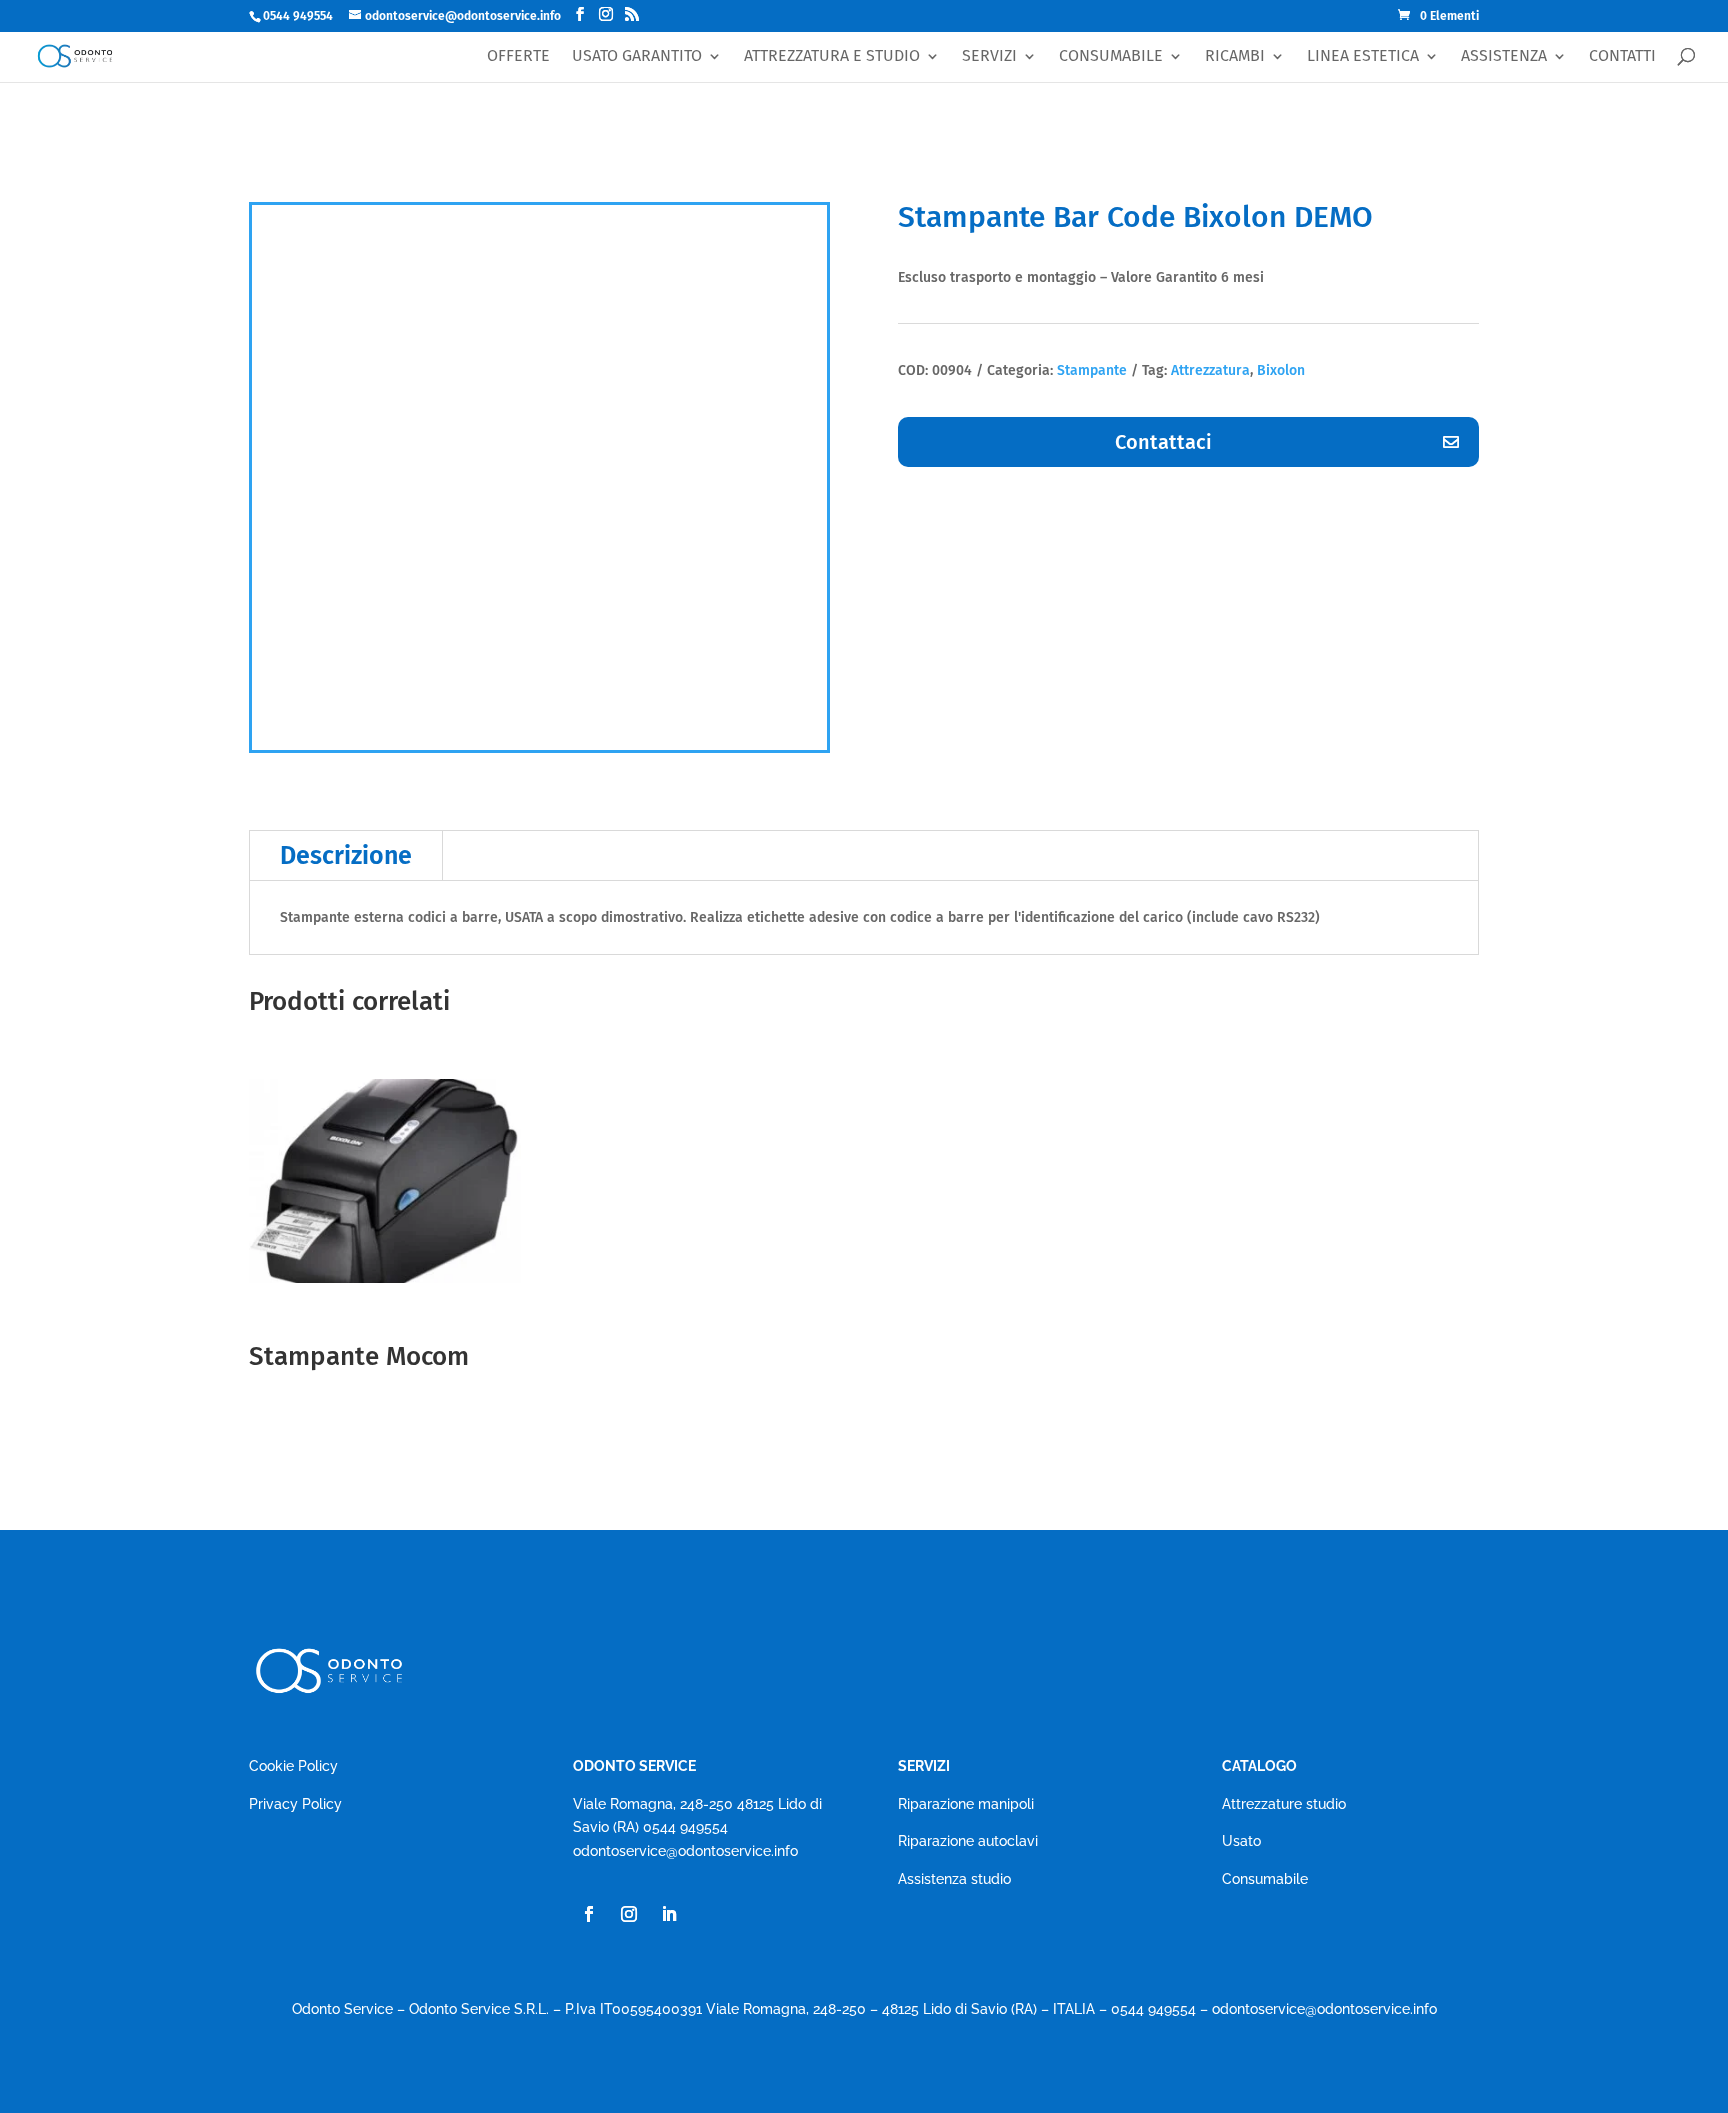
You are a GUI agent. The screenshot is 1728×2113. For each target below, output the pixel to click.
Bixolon (1281, 370)
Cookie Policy (293, 1766)
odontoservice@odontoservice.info (685, 1851)
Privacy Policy (295, 1804)
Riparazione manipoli (966, 1804)
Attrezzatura (1210, 370)
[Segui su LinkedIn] (669, 1914)
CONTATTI (1622, 56)
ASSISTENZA (1504, 56)
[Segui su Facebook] (589, 1914)
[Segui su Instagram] (629, 1914)
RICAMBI (1235, 56)
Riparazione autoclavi (968, 1841)
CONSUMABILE (1111, 56)
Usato (1241, 1841)
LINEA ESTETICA (1363, 56)
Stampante (1092, 370)
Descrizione (346, 856)
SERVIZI (989, 56)
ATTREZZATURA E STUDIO (832, 56)
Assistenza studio (954, 1879)
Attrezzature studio (1284, 1804)
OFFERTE (518, 56)
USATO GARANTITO (637, 56)
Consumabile (1265, 1879)
